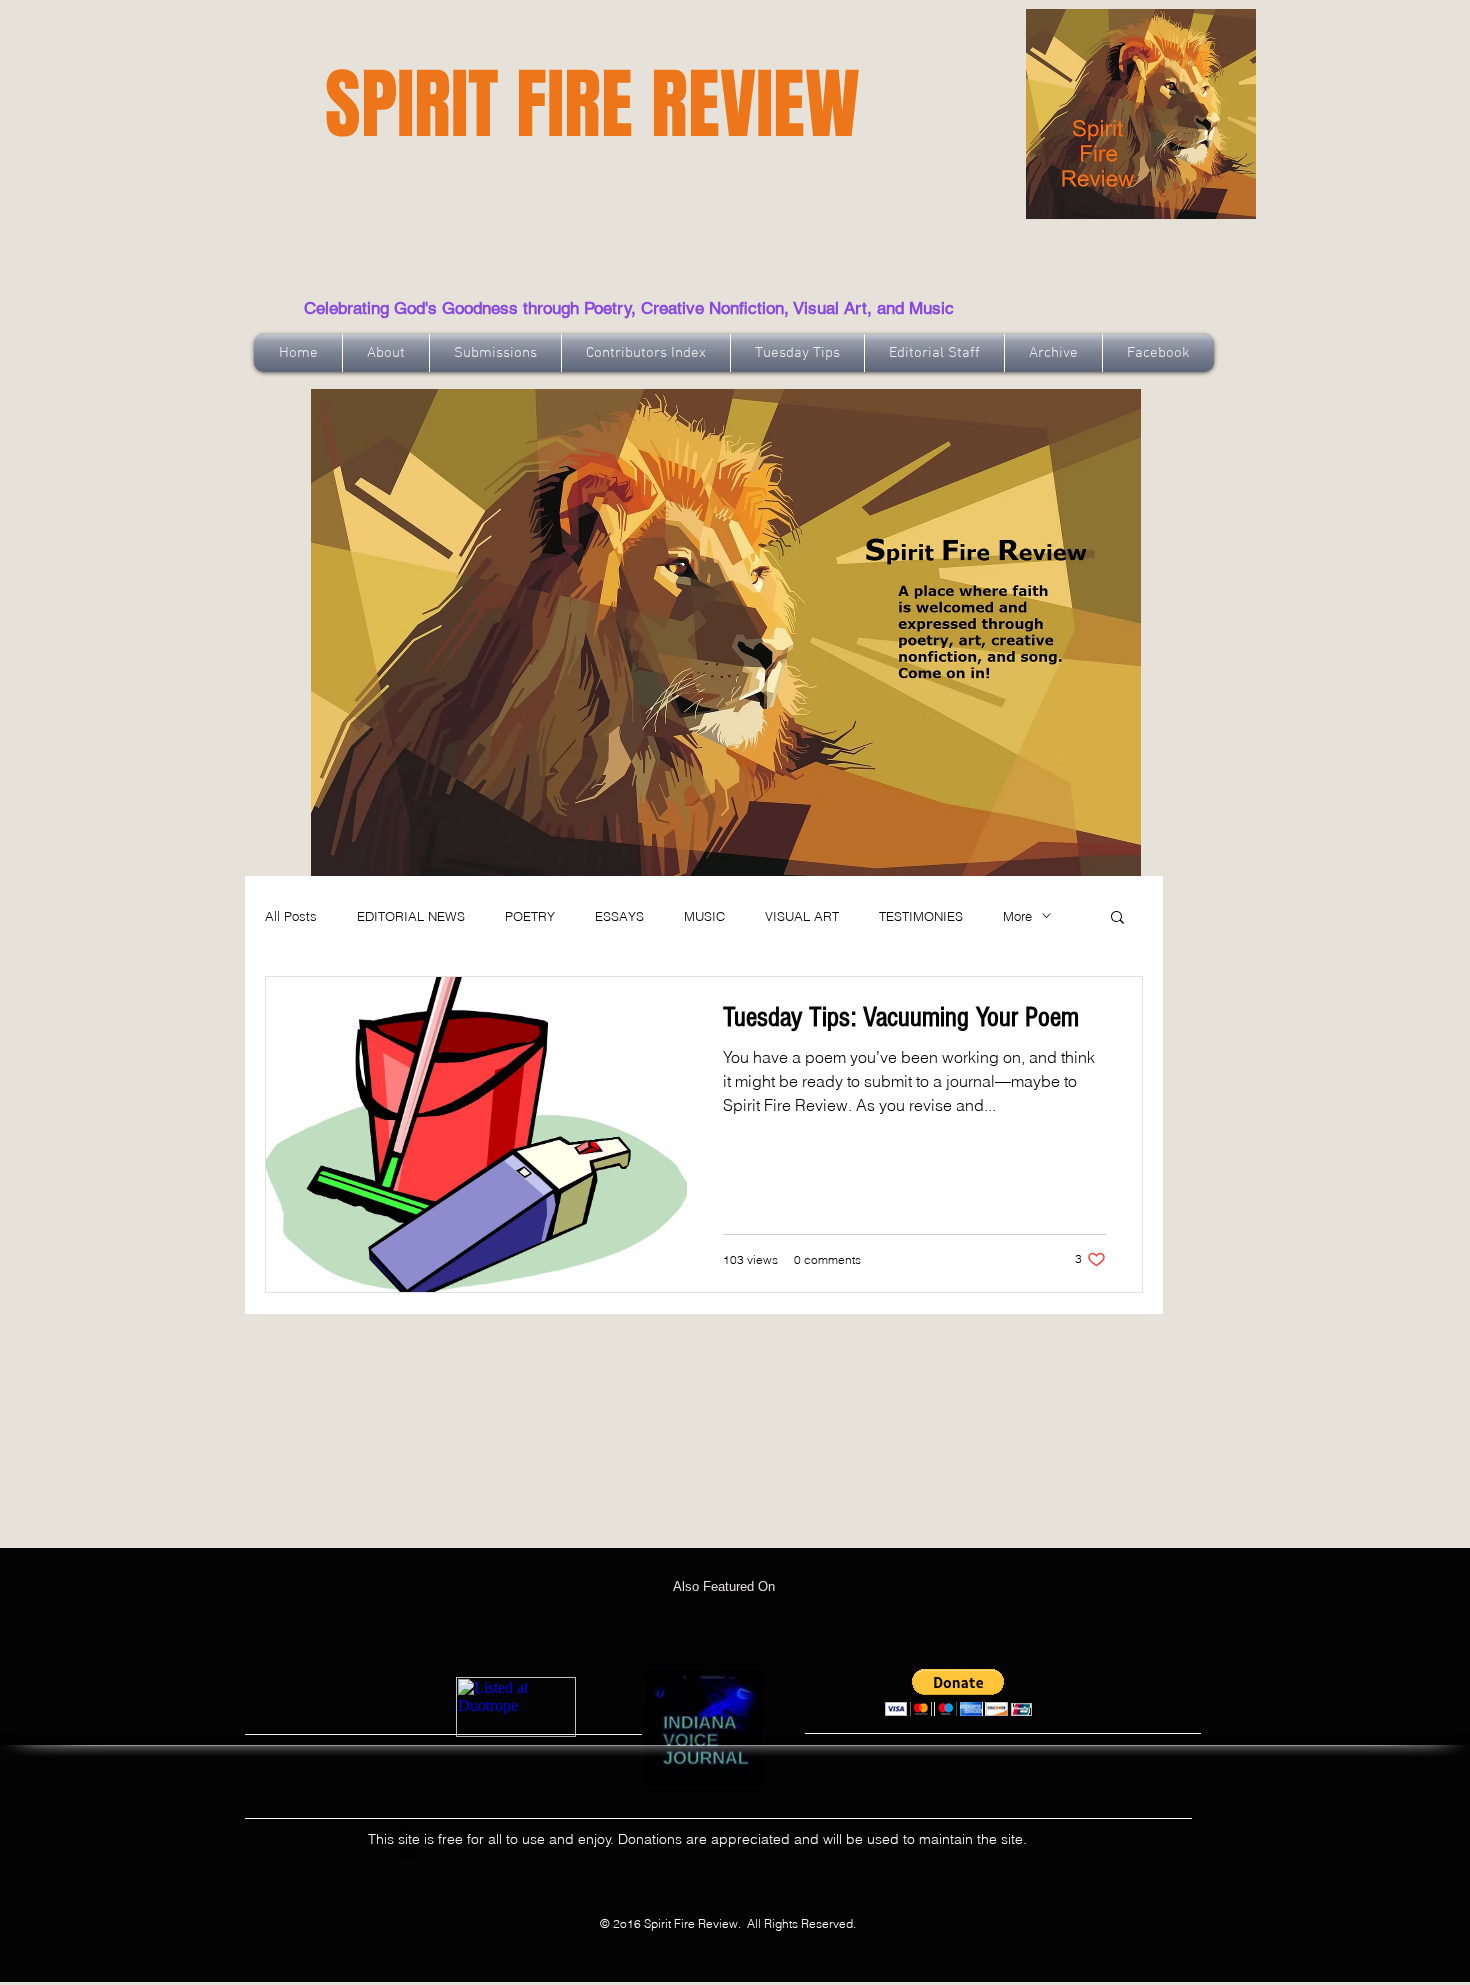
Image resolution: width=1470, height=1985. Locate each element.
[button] (1117, 918)
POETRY (530, 916)
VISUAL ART (802, 916)
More (1017, 916)
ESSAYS (619, 916)
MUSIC (704, 916)
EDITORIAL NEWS (411, 916)
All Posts (291, 916)
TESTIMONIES (921, 916)
